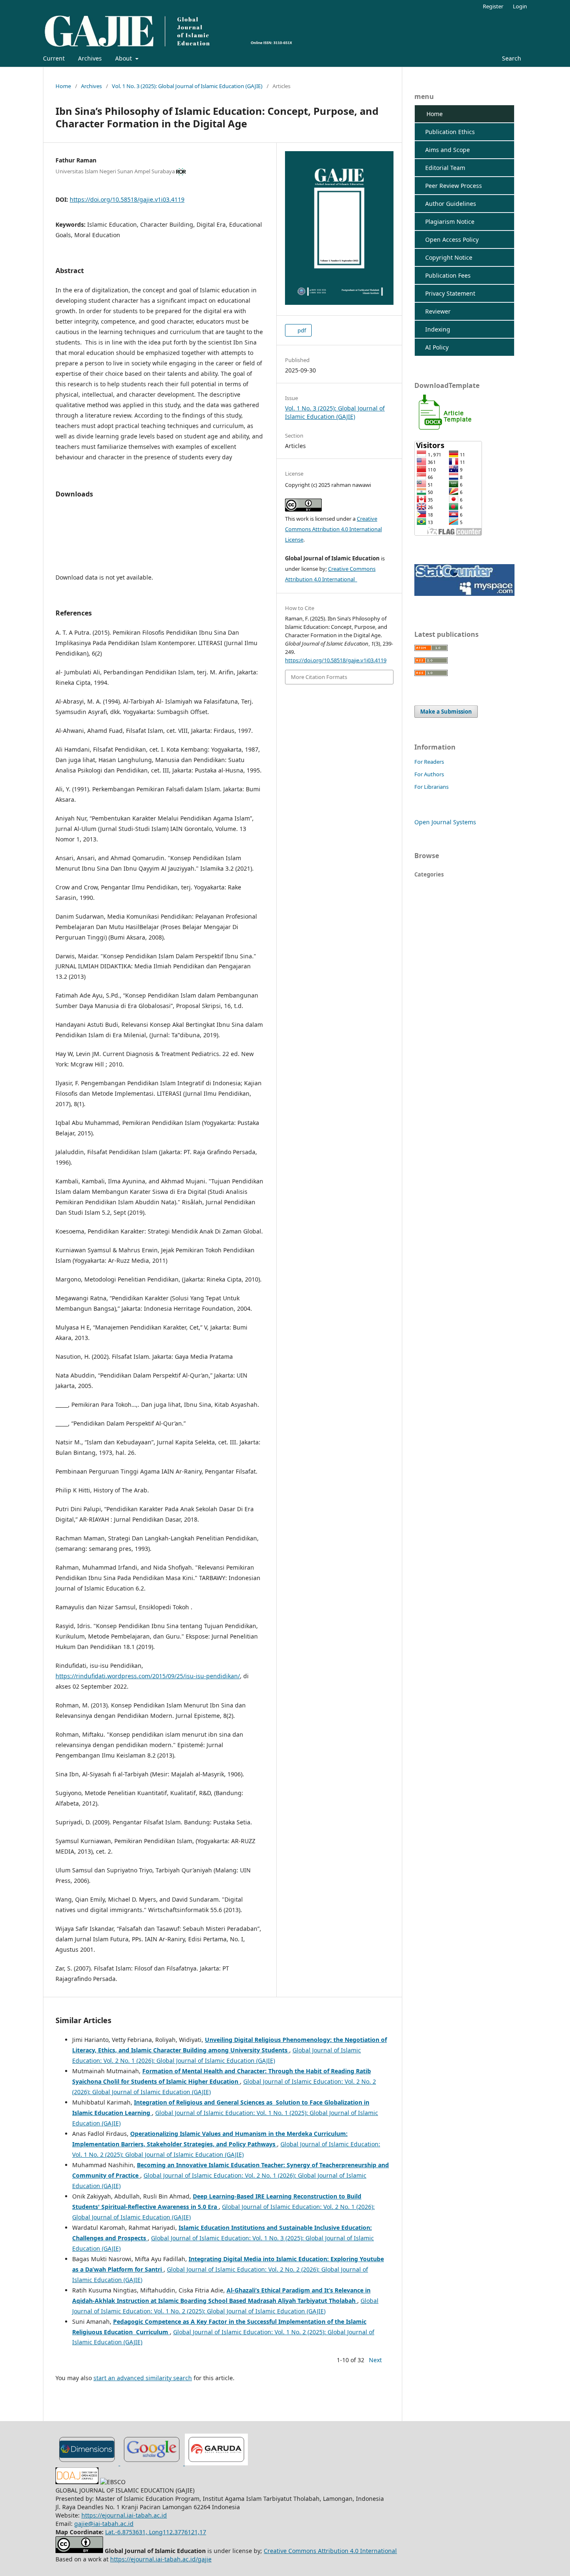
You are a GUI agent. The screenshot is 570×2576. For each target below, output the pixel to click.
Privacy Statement (447, 293)
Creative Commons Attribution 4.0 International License (333, 529)
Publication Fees (445, 275)
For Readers (429, 762)
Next (375, 2360)
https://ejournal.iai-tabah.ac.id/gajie (161, 2559)
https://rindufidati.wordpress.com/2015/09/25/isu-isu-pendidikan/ (148, 1676)
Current (54, 58)
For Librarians (431, 787)
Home (63, 86)
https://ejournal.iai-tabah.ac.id (124, 2515)
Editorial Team (442, 168)
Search (511, 58)
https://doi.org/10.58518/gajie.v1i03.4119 (127, 199)
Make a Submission (446, 712)
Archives (90, 58)
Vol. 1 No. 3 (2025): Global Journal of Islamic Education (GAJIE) (187, 86)
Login (520, 6)
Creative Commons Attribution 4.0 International (330, 2551)
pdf (301, 330)
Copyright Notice (445, 257)
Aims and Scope (444, 150)
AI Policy (434, 347)
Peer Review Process (450, 186)
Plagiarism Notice (446, 222)
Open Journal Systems (445, 822)
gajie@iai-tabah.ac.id (104, 2524)
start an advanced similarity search (143, 2378)
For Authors (429, 774)
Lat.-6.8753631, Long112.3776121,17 (156, 2532)
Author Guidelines (447, 204)
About (124, 58)
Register (493, 6)
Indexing (434, 329)
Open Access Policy (449, 239)
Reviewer (435, 311)
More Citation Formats (319, 677)
